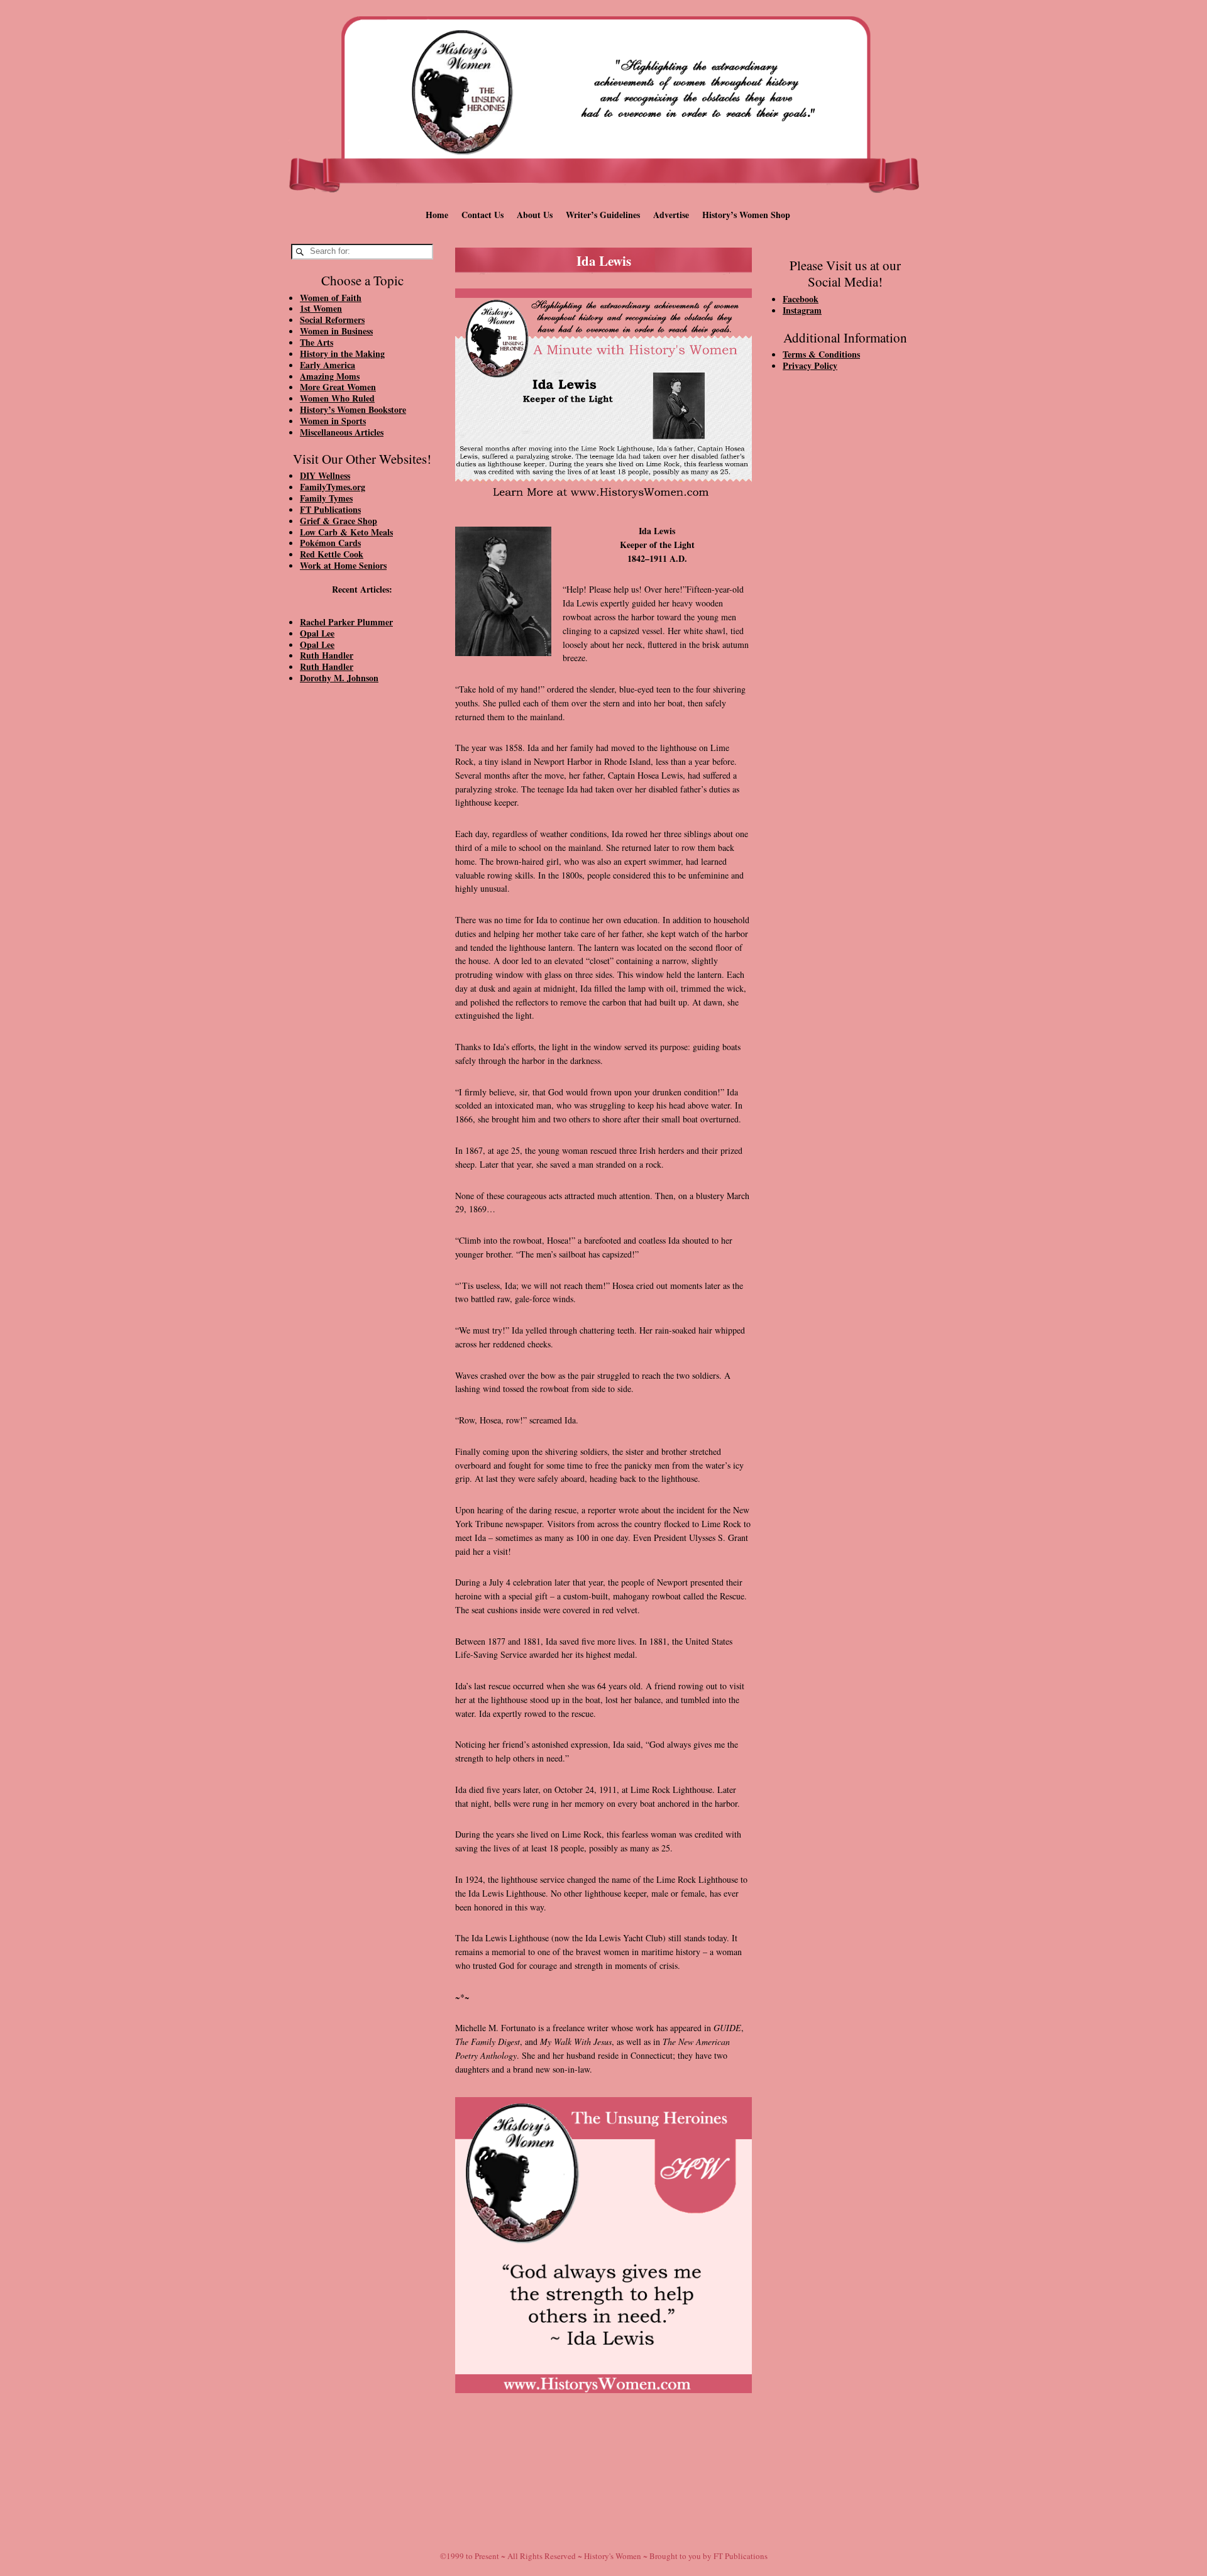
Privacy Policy (810, 365)
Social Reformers (332, 320)
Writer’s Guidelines (603, 215)
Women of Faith (331, 298)
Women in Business (336, 331)
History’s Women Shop (746, 215)
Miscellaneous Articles (342, 432)
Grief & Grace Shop (339, 521)
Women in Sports (333, 421)
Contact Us (482, 215)
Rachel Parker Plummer (346, 622)
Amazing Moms (330, 376)
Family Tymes (326, 498)
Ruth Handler (327, 655)
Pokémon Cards (330, 543)
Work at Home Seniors (343, 565)
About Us (535, 215)
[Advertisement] (362, 906)
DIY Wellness (325, 475)
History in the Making (342, 354)
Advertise (671, 215)
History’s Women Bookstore (353, 409)
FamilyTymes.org (333, 487)
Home (437, 215)
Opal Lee (317, 633)
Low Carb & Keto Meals (346, 532)
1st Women (321, 308)
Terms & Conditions (821, 354)
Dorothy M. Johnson (339, 678)
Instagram (802, 310)
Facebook (801, 299)
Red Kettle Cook (332, 554)
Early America (328, 365)
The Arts (317, 342)
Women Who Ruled (337, 398)
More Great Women (338, 387)
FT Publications (330, 509)
